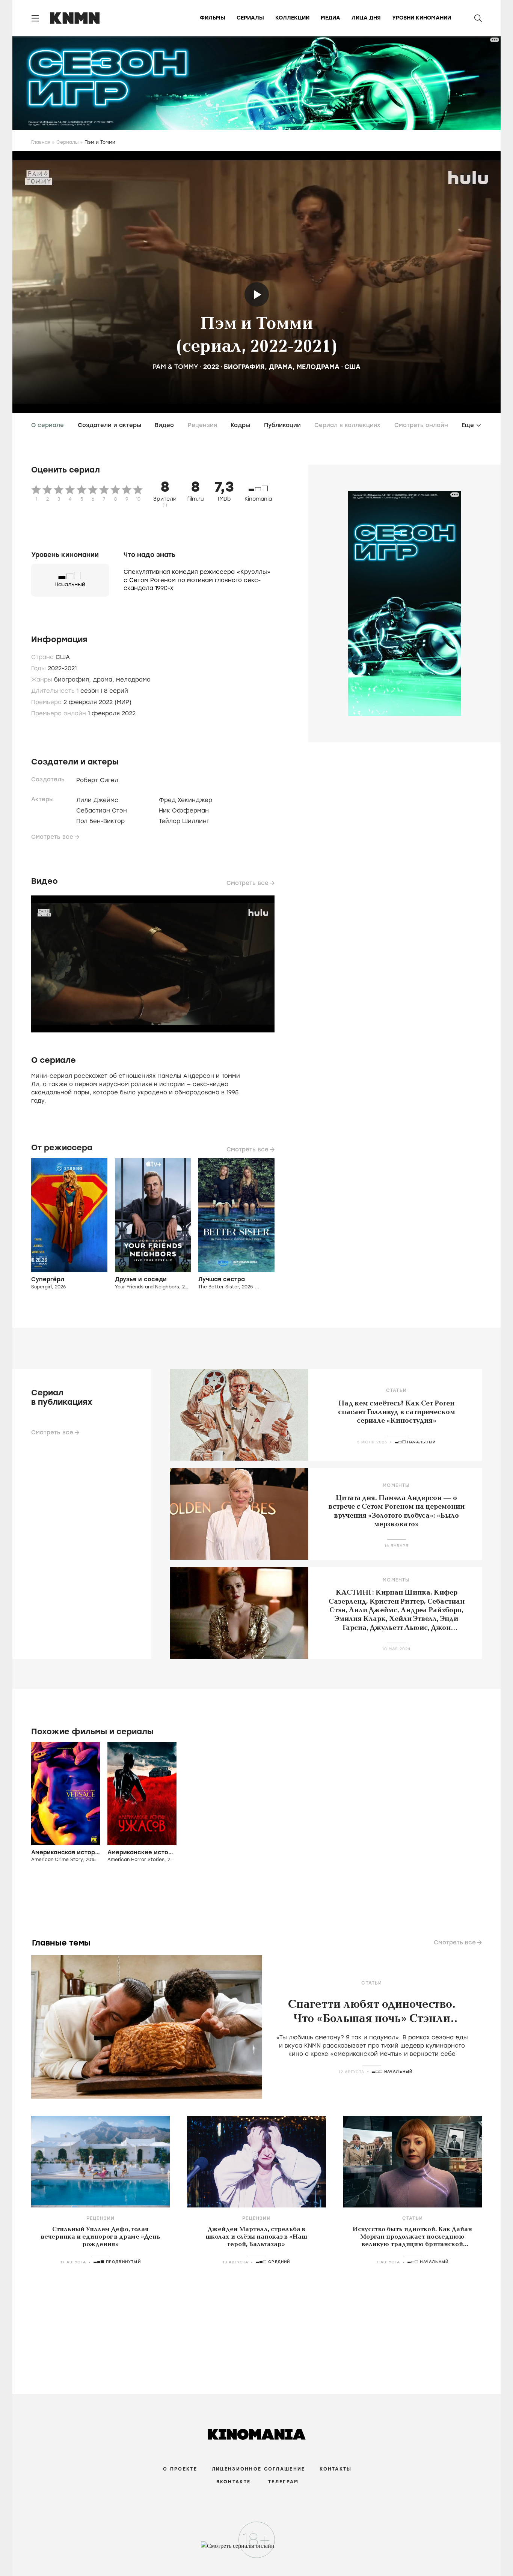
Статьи (396, 1390)
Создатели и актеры (109, 425)
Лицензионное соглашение (258, 2469)
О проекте (180, 2469)
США (352, 367)
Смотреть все (52, 837)
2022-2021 (62, 668)
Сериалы (250, 18)
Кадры (240, 425)
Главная (41, 142)
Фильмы (213, 18)
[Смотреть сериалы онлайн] (257, 2549)
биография (244, 367)
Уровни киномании (422, 18)
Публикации (282, 425)
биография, (73, 680)
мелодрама (318, 367)
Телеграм (283, 2482)
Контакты (336, 2469)
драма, (104, 680)
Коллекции (292, 18)
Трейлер (257, 294)
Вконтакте (234, 2482)
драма (281, 367)
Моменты (396, 1485)
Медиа (330, 18)
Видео (164, 425)
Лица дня (366, 18)
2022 (211, 367)
